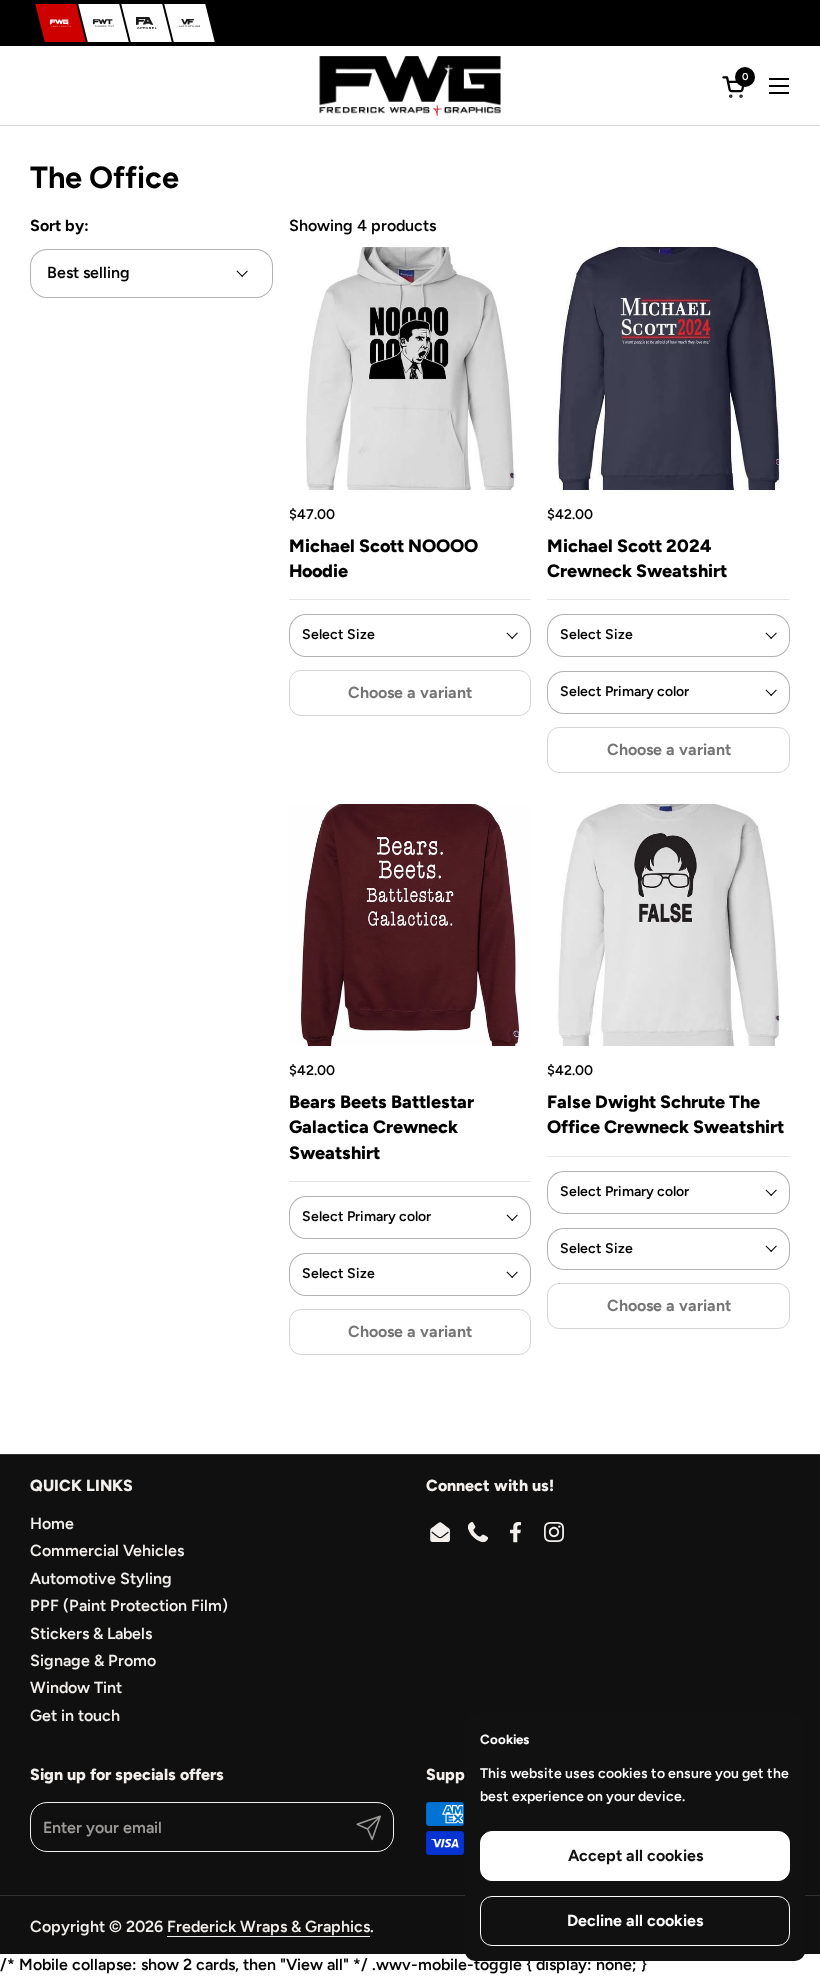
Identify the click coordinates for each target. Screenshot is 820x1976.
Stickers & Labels (91, 1633)
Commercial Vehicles (107, 1550)
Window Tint (76, 1687)
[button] (737, 86)
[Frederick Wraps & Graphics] (60, 23)
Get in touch (75, 1715)
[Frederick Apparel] (146, 23)
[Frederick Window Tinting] (103, 23)
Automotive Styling (101, 1578)
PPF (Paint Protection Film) (129, 1605)
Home (52, 1523)
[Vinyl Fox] (189, 23)
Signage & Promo (93, 1660)
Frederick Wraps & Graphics (268, 1926)
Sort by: (59, 225)
